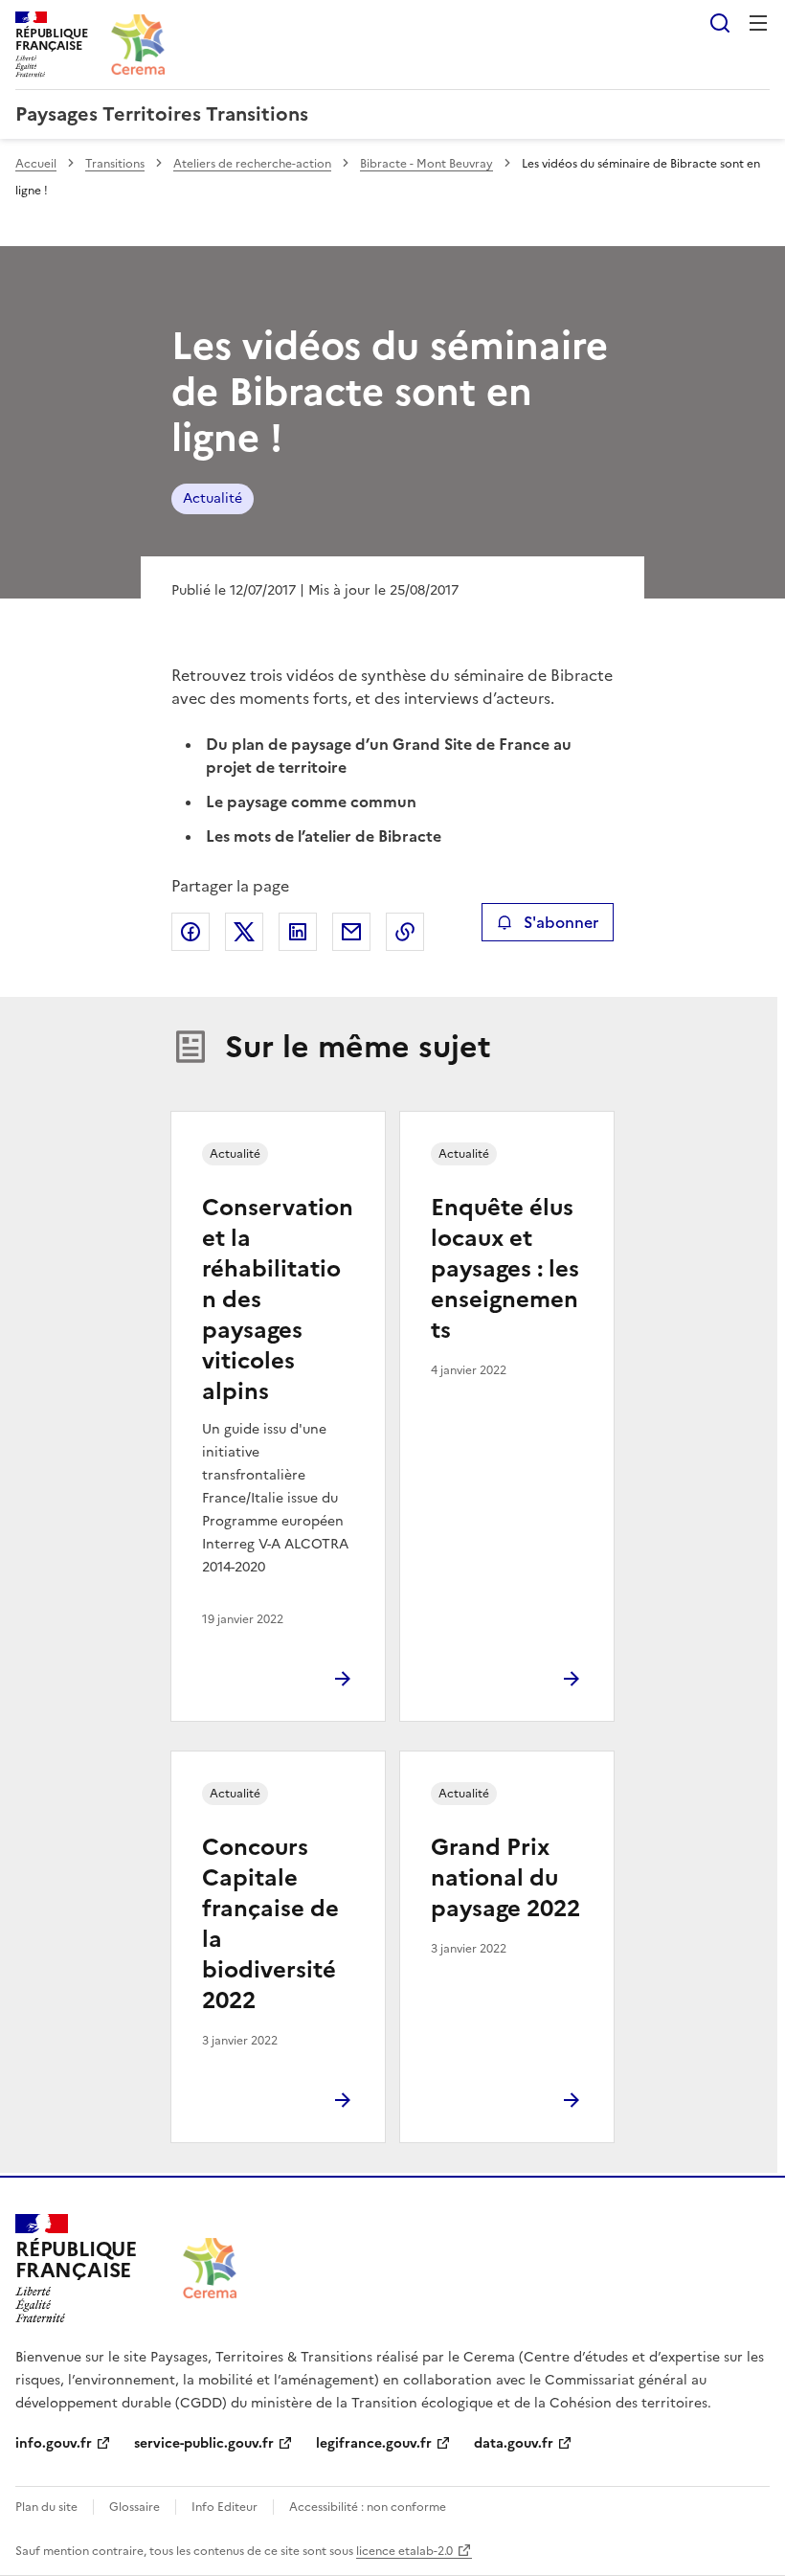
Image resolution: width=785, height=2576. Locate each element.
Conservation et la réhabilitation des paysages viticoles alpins (278, 1299)
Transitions (115, 164)
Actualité (213, 498)
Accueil (36, 164)
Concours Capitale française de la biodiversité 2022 (270, 1924)
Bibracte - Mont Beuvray (426, 164)
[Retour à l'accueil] (210, 2268)
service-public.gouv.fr (204, 2443)
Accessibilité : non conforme (368, 2507)
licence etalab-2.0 (404, 2551)
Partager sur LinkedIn (298, 932)
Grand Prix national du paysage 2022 (505, 1878)
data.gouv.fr (514, 2443)
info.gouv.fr (54, 2443)
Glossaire (135, 2507)
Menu (758, 23)
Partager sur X (244, 932)
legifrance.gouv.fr (374, 2443)
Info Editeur (224, 2507)
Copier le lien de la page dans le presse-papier (405, 932)
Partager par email (351, 932)
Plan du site (46, 2507)
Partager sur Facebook (191, 932)
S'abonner (561, 922)
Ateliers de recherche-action (252, 164)
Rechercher (720, 23)
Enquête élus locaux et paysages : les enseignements (505, 1269)
